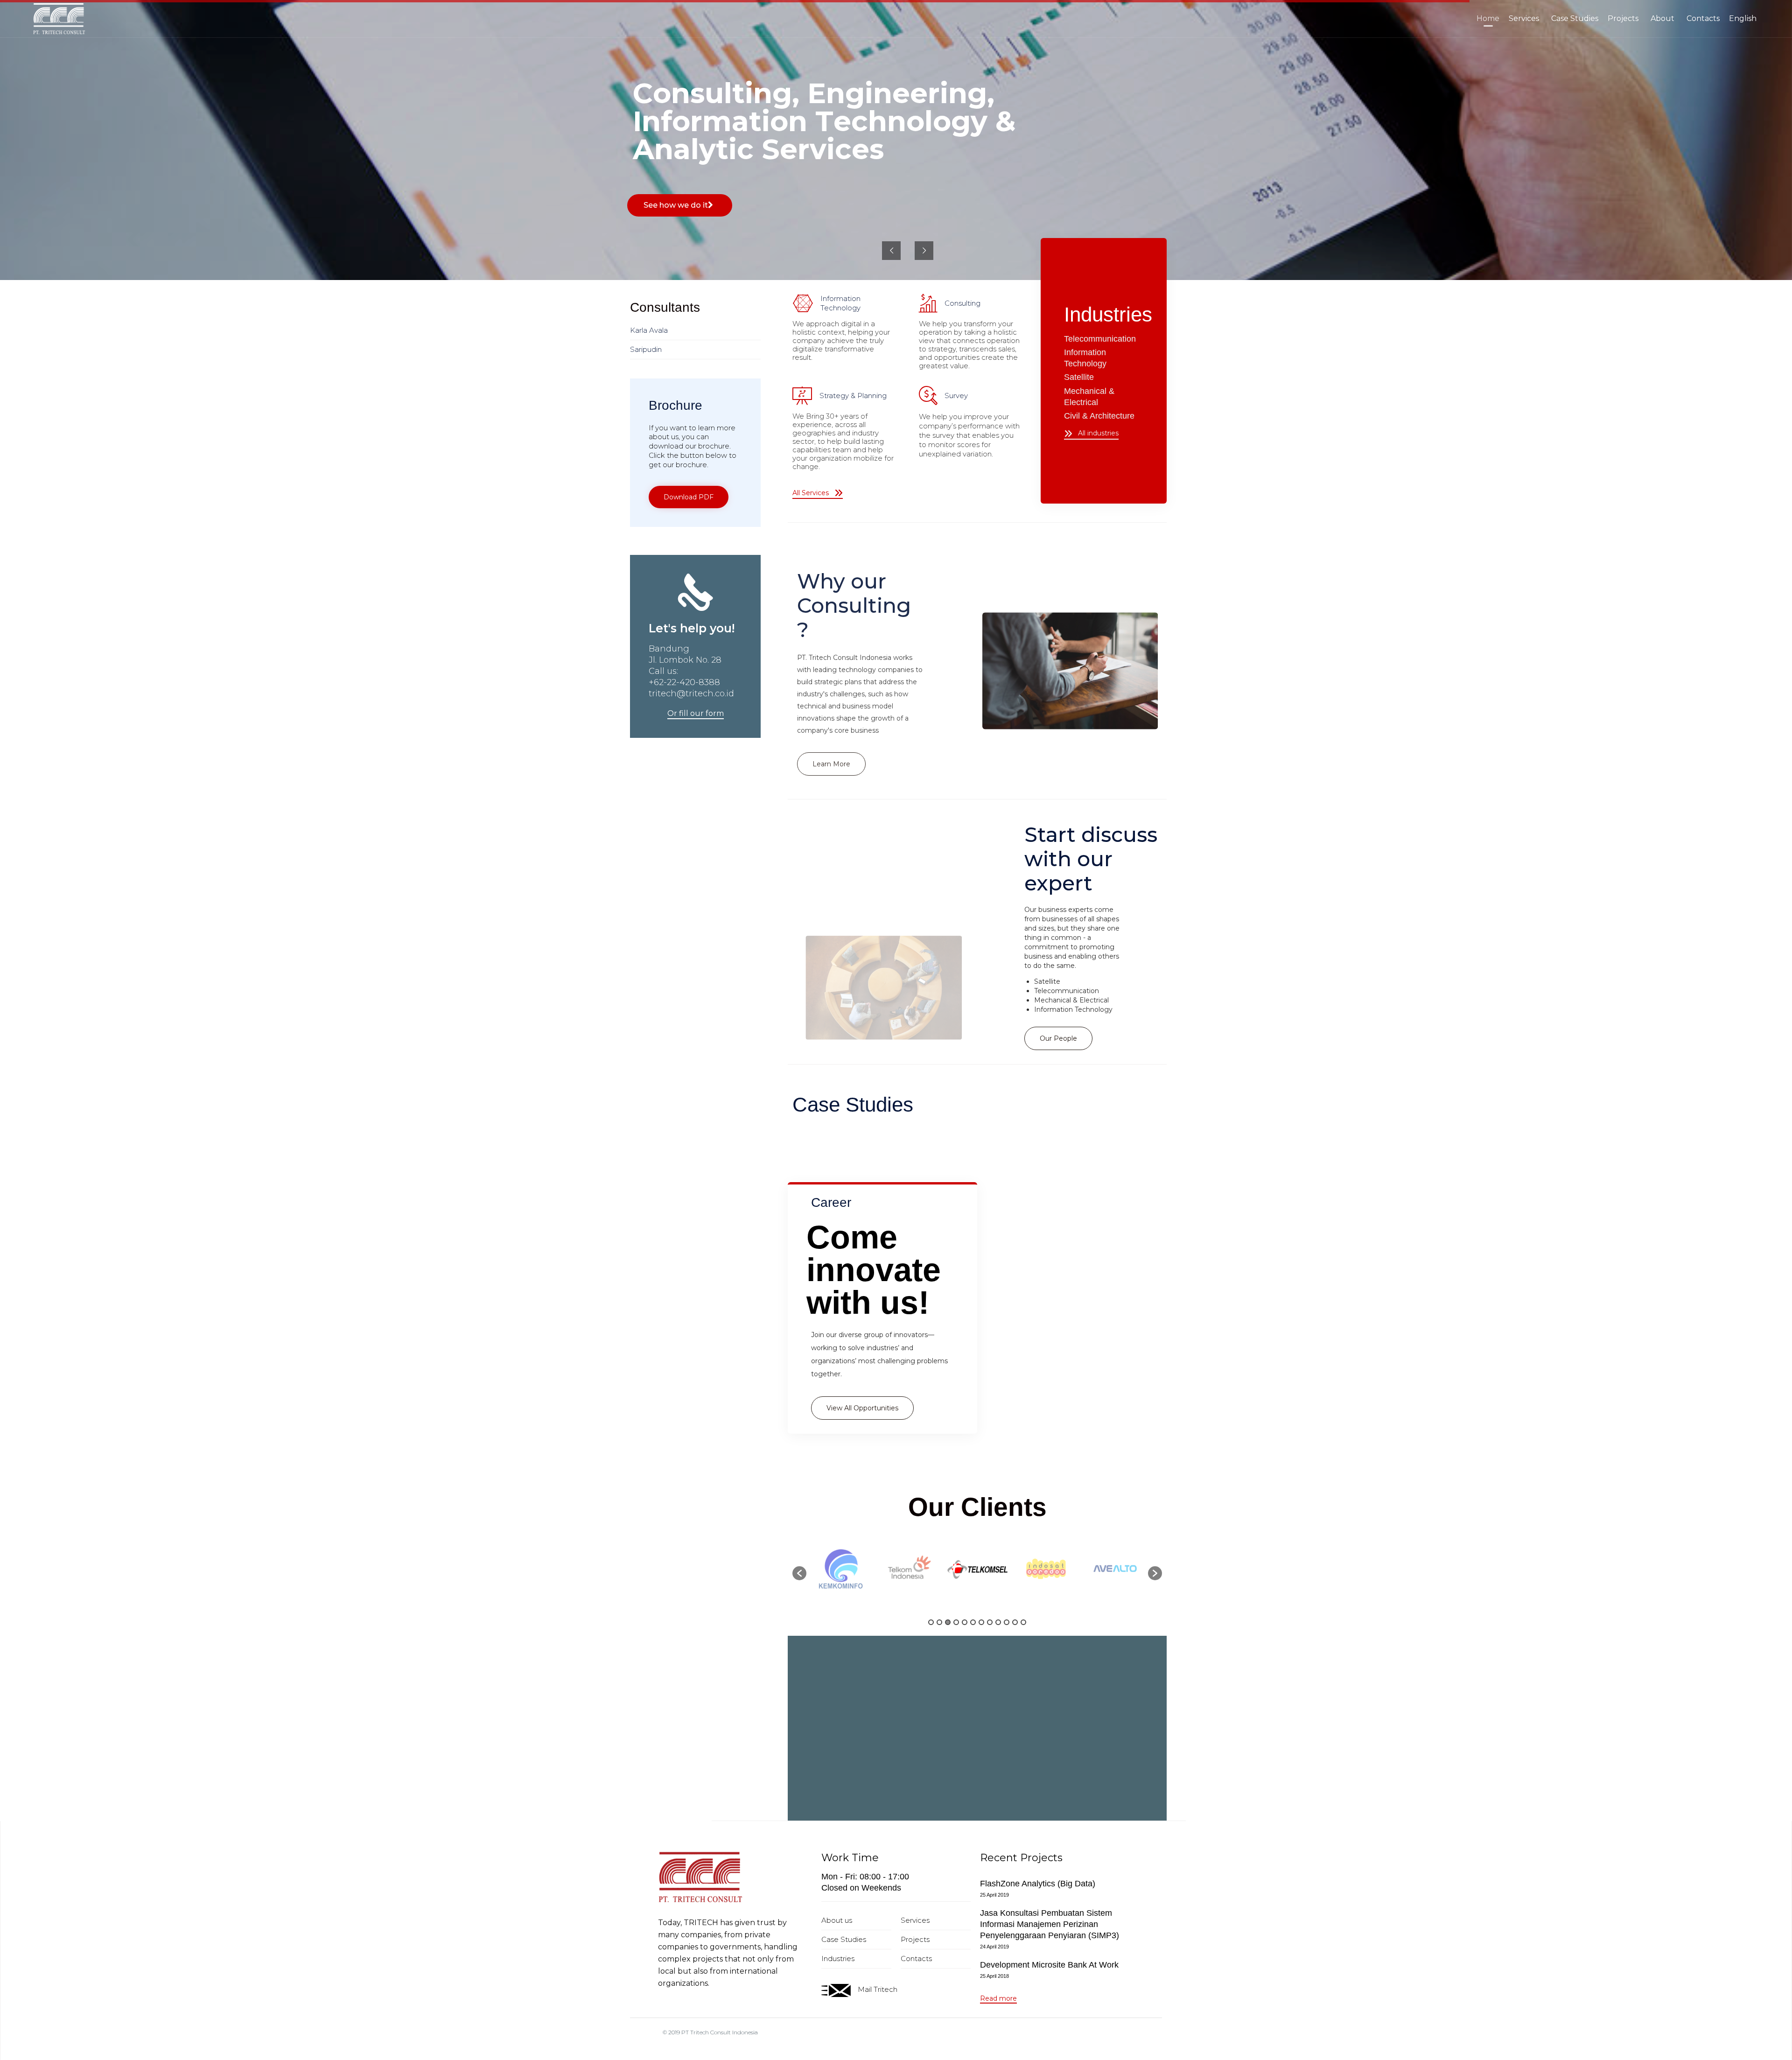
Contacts (1703, 18)
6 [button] (973, 1622)
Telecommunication (1100, 339)
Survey (956, 396)
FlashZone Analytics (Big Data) (1038, 1884)
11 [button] (1015, 1622)
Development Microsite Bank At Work (1049, 1965)
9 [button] (998, 1622)
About (1662, 18)
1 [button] (931, 1622)
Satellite (1079, 377)
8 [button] (990, 1622)
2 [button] (939, 1622)
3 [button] (948, 1622)
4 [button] (956, 1622)
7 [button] (981, 1622)
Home (1488, 18)
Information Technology (840, 303)
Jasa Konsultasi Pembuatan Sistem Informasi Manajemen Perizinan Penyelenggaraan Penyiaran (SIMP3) (1050, 1924)
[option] (850, 1569)
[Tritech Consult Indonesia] (59, 19)
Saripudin (646, 349)
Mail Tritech (878, 1989)
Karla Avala (649, 330)
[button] (818, 494)
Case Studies (1575, 18)
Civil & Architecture (1099, 416)
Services (1524, 18)
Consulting (962, 303)
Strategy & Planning (853, 396)
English (1743, 18)
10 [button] (1007, 1622)
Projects (1623, 18)
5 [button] (965, 1622)
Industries (838, 1958)
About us (837, 1920)
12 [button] (1023, 1622)
